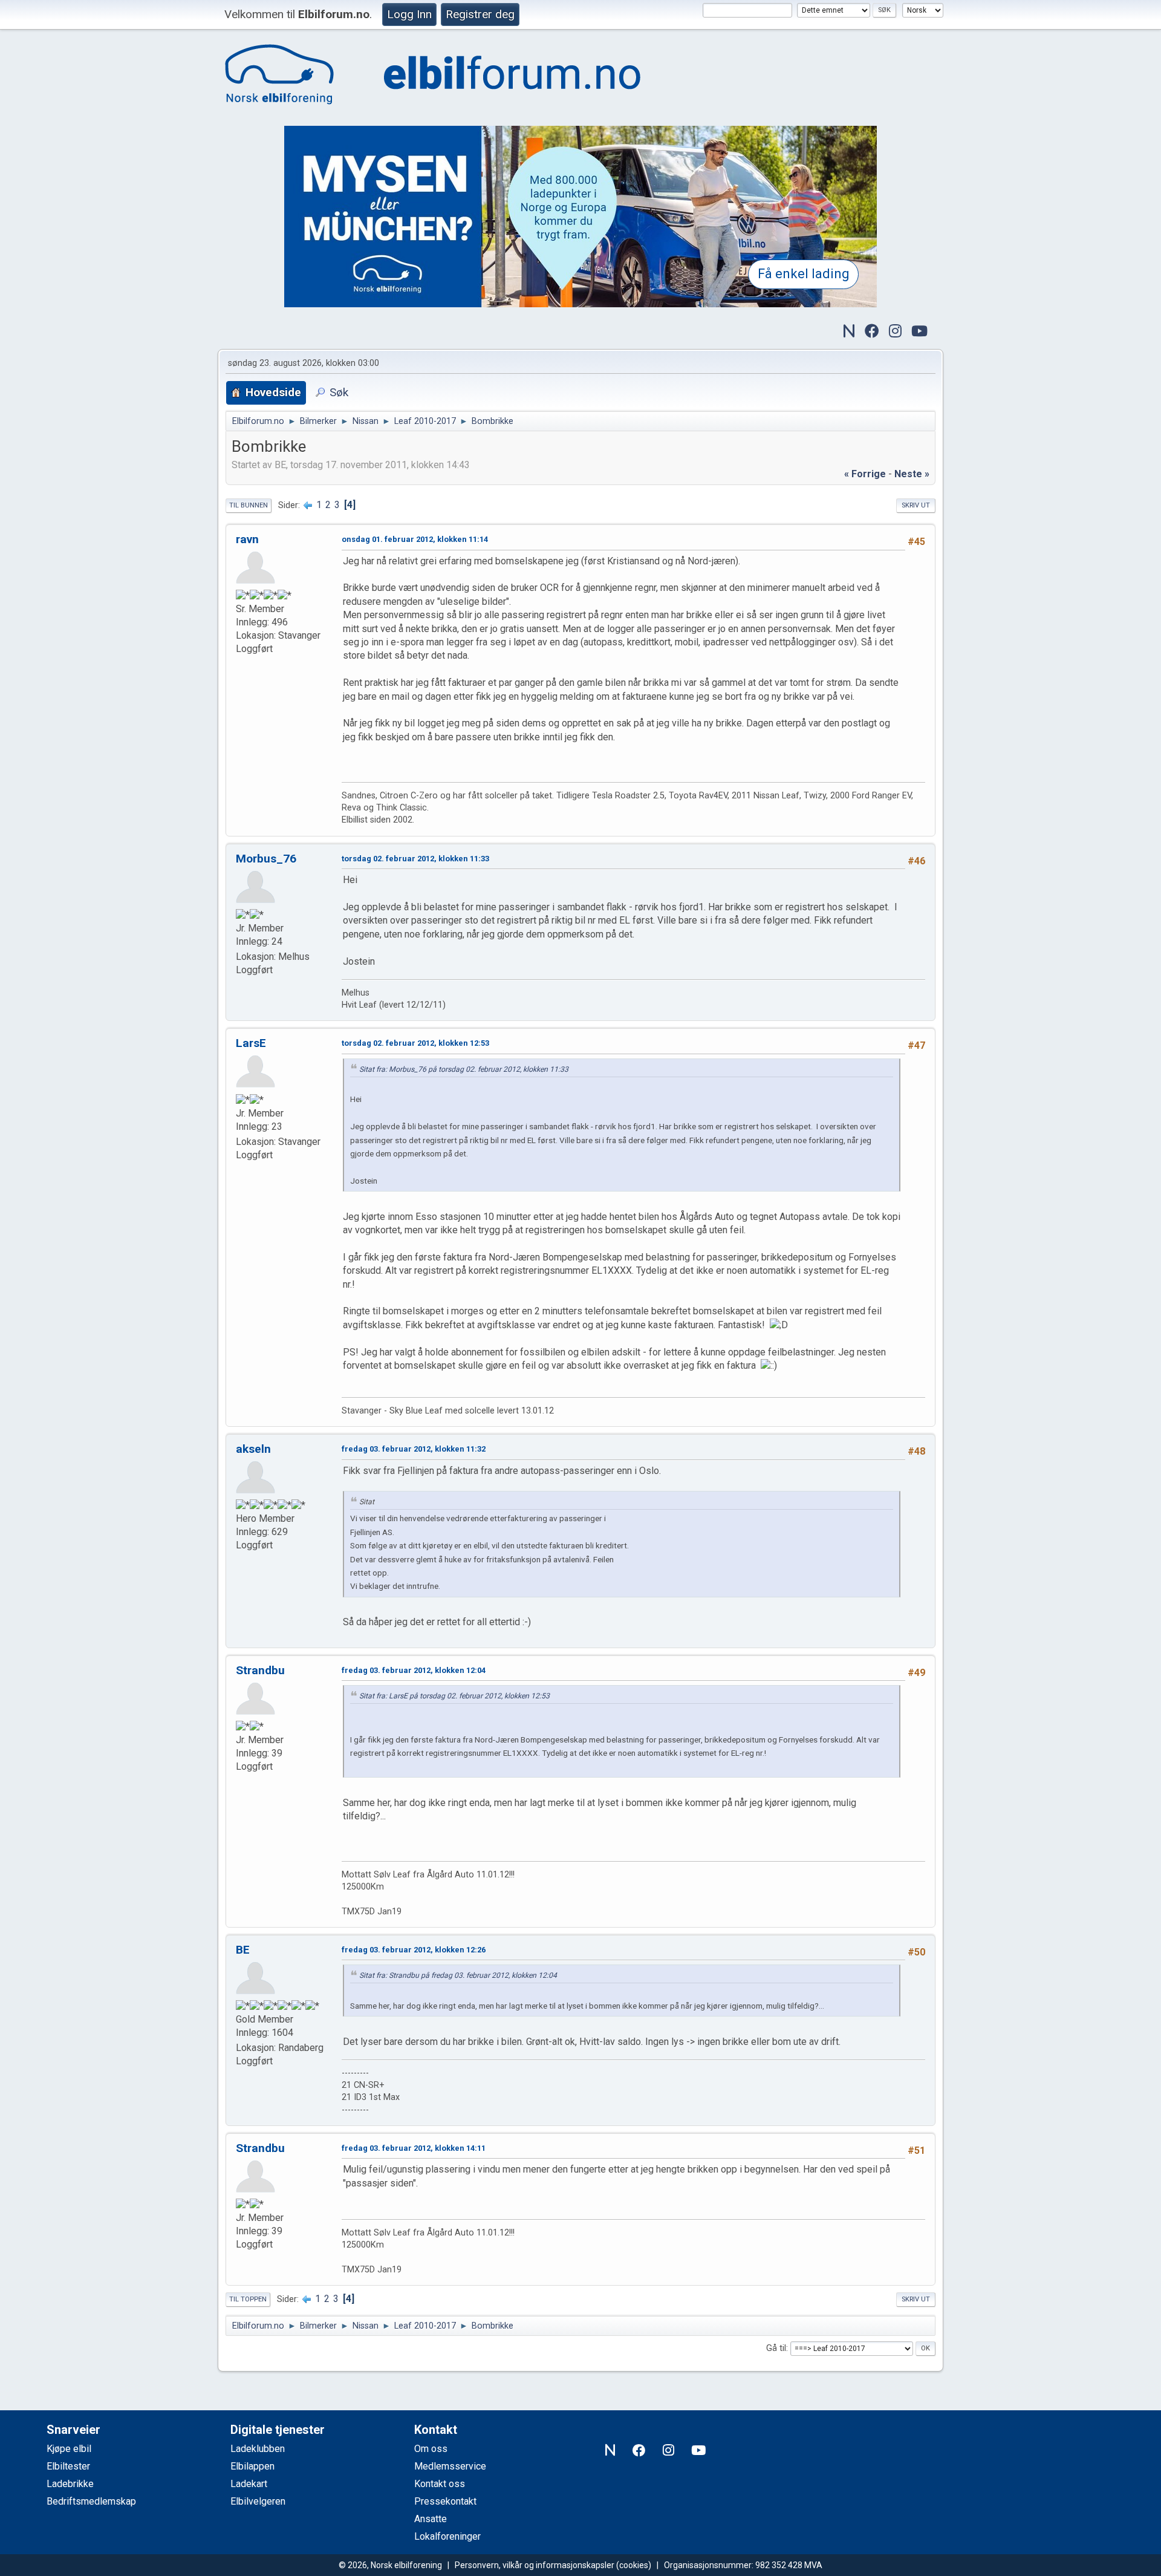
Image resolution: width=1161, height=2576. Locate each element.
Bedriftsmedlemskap (91, 2501)
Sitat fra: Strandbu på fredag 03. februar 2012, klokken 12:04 (458, 1975)
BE (243, 1950)
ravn (247, 539)
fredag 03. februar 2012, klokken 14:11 (414, 2148)
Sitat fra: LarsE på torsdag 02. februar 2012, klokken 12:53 (454, 1696)
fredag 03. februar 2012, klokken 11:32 (414, 1449)
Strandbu (260, 1670)
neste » (912, 474)
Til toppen (248, 2299)
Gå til (776, 2348)
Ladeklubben (258, 2449)
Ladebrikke (70, 2484)
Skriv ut (916, 505)
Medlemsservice (450, 2466)
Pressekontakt (445, 2501)
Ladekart (249, 2484)
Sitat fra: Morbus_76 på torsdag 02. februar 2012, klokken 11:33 (464, 1069)
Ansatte (431, 2519)
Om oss (431, 2449)
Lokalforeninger (447, 2536)
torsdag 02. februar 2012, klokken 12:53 (415, 1043)
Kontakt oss (440, 2484)
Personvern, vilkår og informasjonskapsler (535, 2565)
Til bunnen (249, 505)
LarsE (251, 1043)
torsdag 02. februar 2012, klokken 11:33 (415, 859)
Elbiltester (68, 2466)
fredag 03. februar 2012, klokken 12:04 (414, 1670)
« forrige (865, 474)
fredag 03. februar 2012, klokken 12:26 (414, 1950)
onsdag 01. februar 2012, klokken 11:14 (415, 539)
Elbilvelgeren (258, 2501)
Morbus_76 (266, 859)
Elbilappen (252, 2466)
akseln (253, 1449)
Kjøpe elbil (69, 2449)
